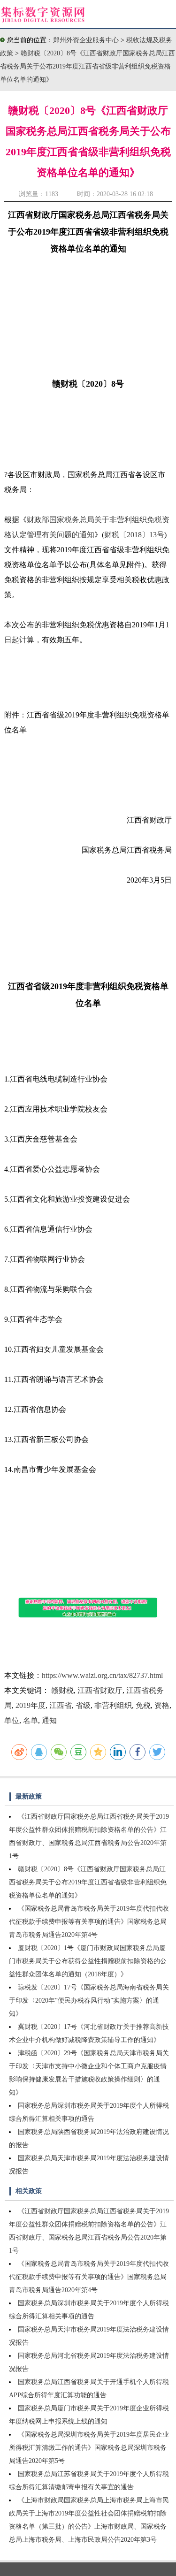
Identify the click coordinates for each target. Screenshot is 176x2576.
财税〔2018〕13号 (134, 535)
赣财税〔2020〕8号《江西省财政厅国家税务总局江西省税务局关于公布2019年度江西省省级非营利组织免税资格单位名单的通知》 (88, 66)
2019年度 (31, 1705)
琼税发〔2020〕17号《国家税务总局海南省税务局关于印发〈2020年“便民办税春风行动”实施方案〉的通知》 (89, 2001)
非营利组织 (113, 1705)
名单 (31, 1720)
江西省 (61, 1705)
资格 (162, 1705)
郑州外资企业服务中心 (86, 40)
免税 (143, 1705)
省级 (83, 1705)
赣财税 (62, 1690)
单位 (12, 1720)
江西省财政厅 (100, 1690)
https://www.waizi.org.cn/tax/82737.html (102, 1675)
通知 (49, 1720)
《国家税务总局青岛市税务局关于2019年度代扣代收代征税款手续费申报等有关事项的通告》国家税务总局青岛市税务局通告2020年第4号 (89, 1922)
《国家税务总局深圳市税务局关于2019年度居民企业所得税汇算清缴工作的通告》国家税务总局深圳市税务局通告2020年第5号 (89, 2448)
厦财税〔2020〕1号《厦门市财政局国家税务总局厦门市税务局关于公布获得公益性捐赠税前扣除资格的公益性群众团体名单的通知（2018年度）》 (88, 1961)
